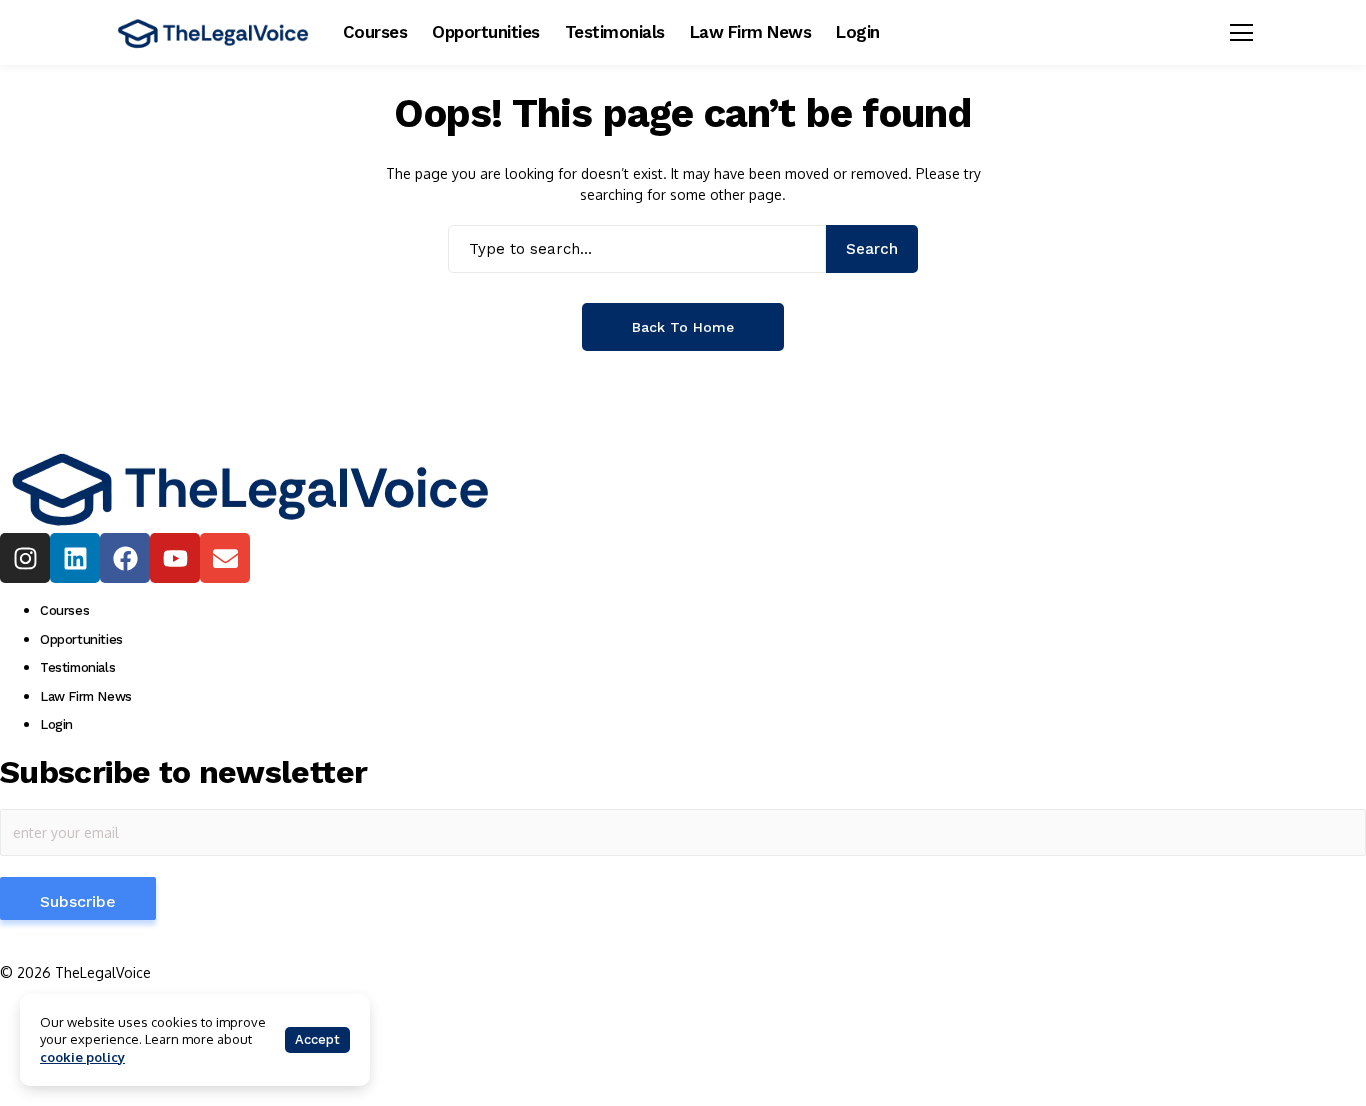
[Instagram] (25, 558)
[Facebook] (125, 558)
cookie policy (82, 1057)
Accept (317, 1039)
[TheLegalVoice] (213, 33)
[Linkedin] (75, 558)
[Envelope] (225, 558)
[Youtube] (175, 558)
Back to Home (683, 327)
